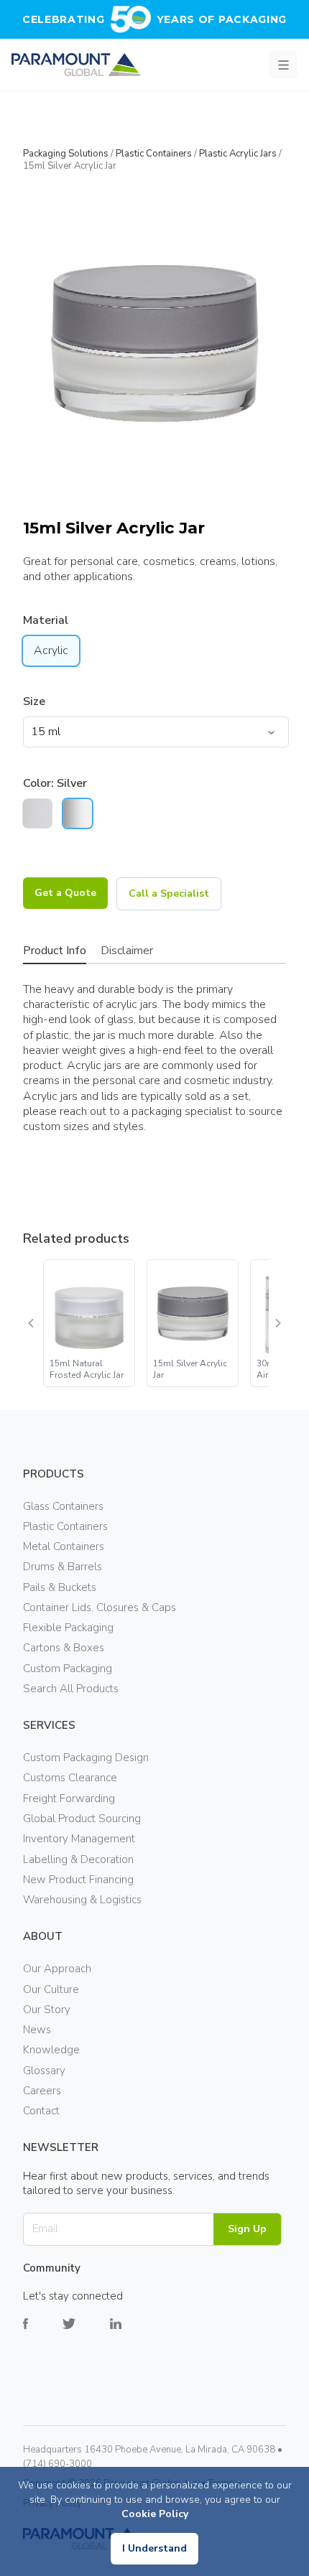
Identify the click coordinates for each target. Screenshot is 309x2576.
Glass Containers (63, 1506)
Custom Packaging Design (86, 1758)
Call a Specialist (169, 893)
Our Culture (51, 1989)
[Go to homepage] (76, 65)
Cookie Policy (155, 2514)
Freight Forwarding (69, 1798)
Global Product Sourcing (82, 1819)
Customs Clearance (70, 1778)
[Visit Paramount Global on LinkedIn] (133, 2334)
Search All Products (71, 1689)
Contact (41, 2111)
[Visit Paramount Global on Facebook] (43, 2334)
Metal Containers (64, 1546)
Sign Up (247, 2229)
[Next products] (277, 1323)
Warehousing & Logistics (82, 1900)
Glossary (44, 2071)
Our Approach (57, 1969)
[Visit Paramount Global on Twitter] (86, 2334)
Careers (42, 2091)
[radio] (37, 813)
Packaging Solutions (66, 154)
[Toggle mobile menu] (283, 65)
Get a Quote (65, 893)
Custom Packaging (68, 1669)
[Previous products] (32, 1323)
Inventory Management (79, 1839)
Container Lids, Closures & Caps (100, 1607)
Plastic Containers (154, 154)
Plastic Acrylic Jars (238, 154)
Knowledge (51, 2050)
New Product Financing (78, 1880)
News (37, 2030)
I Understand (154, 2548)
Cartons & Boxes (64, 1648)
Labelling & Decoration (78, 1859)
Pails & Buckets (60, 1587)
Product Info (55, 951)
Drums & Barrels (63, 1567)
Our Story (47, 2010)
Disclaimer (127, 951)
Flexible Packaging (68, 1628)
